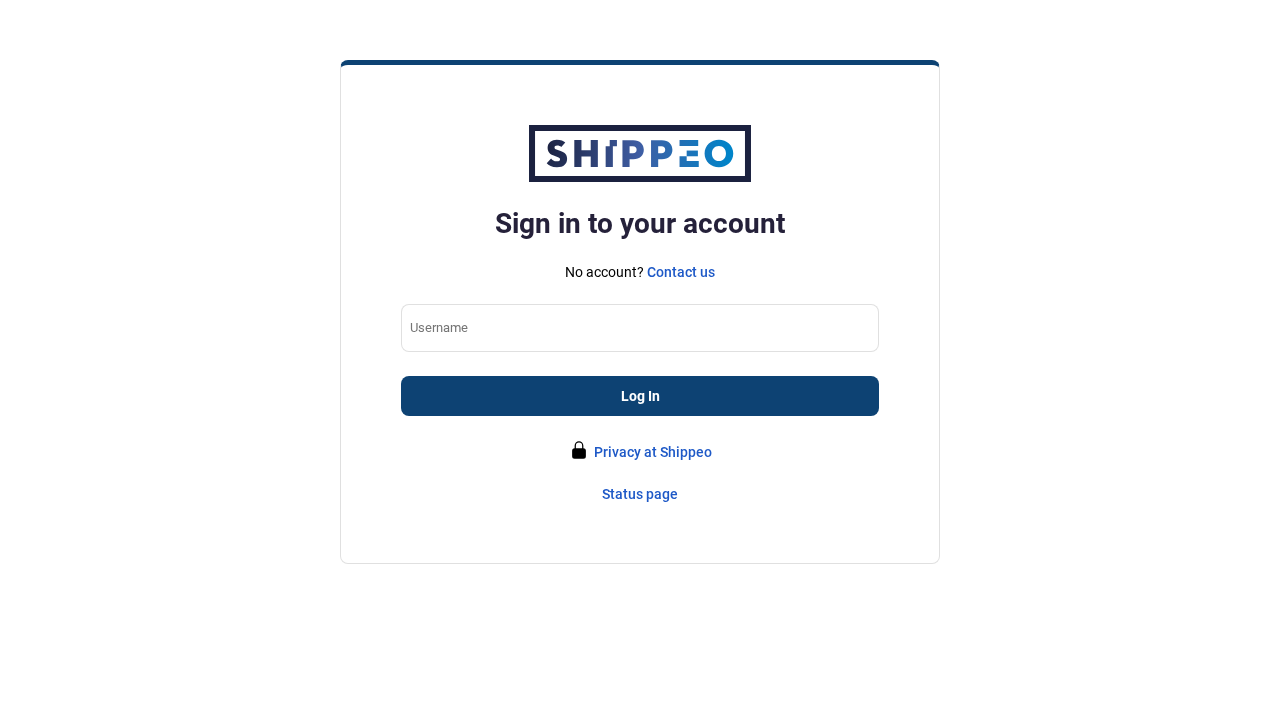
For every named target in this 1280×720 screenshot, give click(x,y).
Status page (640, 494)
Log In (640, 396)
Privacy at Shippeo (653, 452)
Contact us (681, 272)
